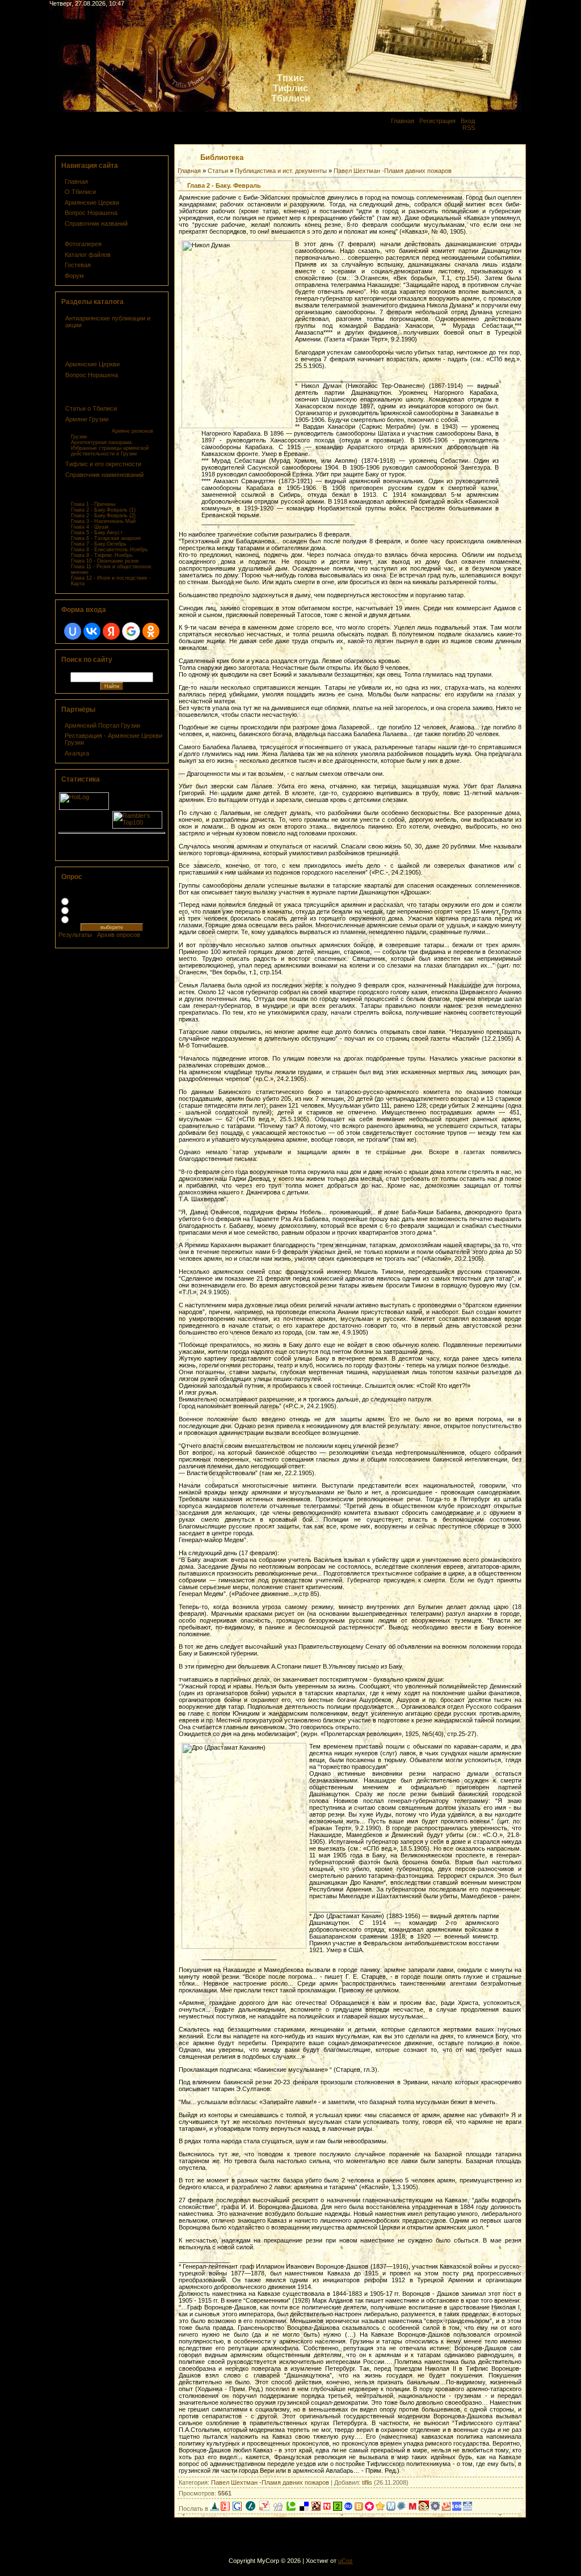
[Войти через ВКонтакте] (92, 631)
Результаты (75, 935)
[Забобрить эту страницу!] (316, 2509)
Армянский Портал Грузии (102, 725)
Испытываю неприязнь (105, 919)
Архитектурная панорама (101, 442)
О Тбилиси (80, 192)
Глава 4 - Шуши (90, 527)
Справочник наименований (104, 475)
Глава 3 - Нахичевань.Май (103, 521)
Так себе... (87, 910)
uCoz (346, 2561)
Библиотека (83, 234)
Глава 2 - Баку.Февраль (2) (103, 516)
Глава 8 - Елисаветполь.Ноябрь (110, 550)
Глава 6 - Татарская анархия (106, 538)
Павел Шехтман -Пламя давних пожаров (393, 171)
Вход (468, 121)
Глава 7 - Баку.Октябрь (99, 544)
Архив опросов (119, 935)
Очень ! (83, 901)
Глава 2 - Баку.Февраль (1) (103, 510)
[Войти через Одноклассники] (151, 631)
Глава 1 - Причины (93, 504)
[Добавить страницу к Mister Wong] (424, 2509)
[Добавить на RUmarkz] (348, 2509)
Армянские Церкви (92, 202)
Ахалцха (77, 753)
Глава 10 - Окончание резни (105, 561)
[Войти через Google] (131, 631)
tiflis (367, 2482)
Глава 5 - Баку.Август (97, 533)
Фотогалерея (83, 244)
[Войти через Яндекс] (111, 631)
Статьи (218, 171)
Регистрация (437, 121)
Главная (403, 121)
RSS (469, 128)
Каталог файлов (88, 255)
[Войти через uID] (73, 631)
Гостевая (78, 265)
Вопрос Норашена (91, 213)
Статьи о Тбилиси (91, 408)
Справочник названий (96, 223)
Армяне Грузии (87, 419)
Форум (74, 276)
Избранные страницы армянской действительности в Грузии (110, 451)
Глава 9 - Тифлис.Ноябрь (102, 555)
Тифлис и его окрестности (103, 464)
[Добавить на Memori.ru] (369, 2509)
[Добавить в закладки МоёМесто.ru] (391, 2509)
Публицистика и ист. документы (281, 171)
